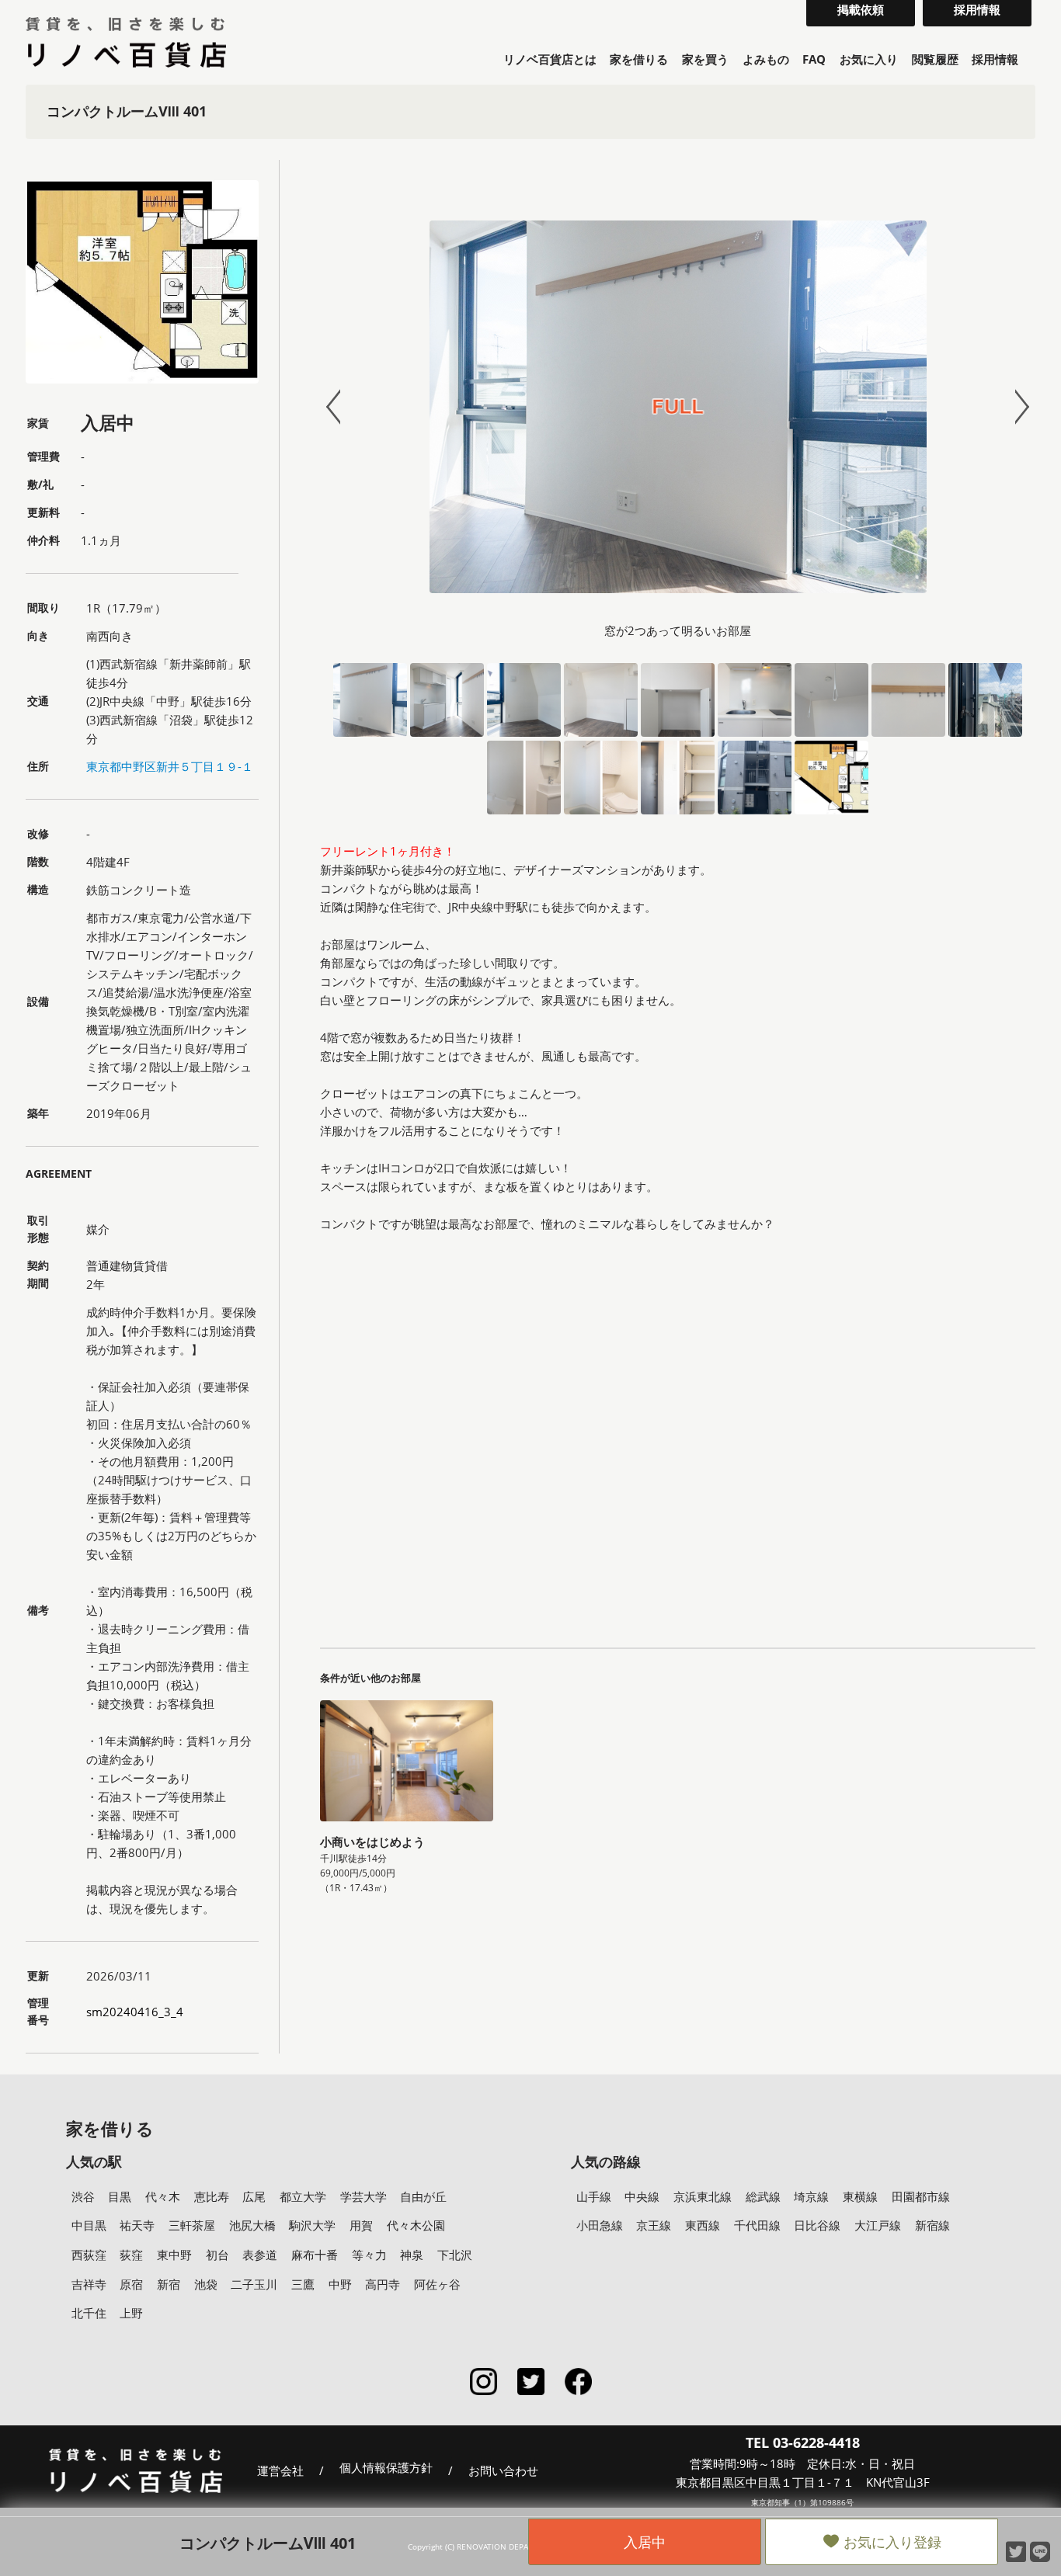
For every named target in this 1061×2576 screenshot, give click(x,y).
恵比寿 (212, 2196)
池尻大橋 (252, 2225)
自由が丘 (423, 2196)
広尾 (254, 2196)
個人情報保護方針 (386, 2468)
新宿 (169, 2284)
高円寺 (383, 2284)
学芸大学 (364, 2196)
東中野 (174, 2255)
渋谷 (83, 2196)
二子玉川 (254, 2284)
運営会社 (280, 2470)
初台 (217, 2255)
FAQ (814, 59)
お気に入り (869, 59)
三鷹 (303, 2284)
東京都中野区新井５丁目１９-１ (170, 766)
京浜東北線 (703, 2196)
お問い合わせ (503, 2470)
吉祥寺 (89, 2284)
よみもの (766, 59)
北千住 (89, 2313)
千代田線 (757, 2225)
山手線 (594, 2196)
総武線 (763, 2196)
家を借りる (639, 59)
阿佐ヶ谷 (437, 2284)
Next (1015, 407)
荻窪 (131, 2255)
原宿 (131, 2284)
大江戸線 (878, 2225)
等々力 (369, 2255)
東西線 (703, 2225)
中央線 (642, 2196)
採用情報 (995, 59)
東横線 (860, 2196)
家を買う (705, 59)
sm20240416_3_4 (135, 2012)
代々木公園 (416, 2225)
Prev (340, 407)
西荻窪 (89, 2255)
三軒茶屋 (192, 2225)
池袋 (206, 2284)
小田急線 (600, 2225)
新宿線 (932, 2225)
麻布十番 (315, 2255)
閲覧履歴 (935, 59)
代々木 (163, 2196)
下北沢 (455, 2255)
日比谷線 (817, 2225)
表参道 (260, 2255)
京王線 (654, 2225)
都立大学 (303, 2196)
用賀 (361, 2225)
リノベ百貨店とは (550, 59)
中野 (340, 2284)
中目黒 (89, 2225)
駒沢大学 (312, 2225)
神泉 (412, 2255)
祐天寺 (137, 2225)
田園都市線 (921, 2196)
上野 (131, 2313)
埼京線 (811, 2196)
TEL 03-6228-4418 (803, 2442)
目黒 (120, 2196)
